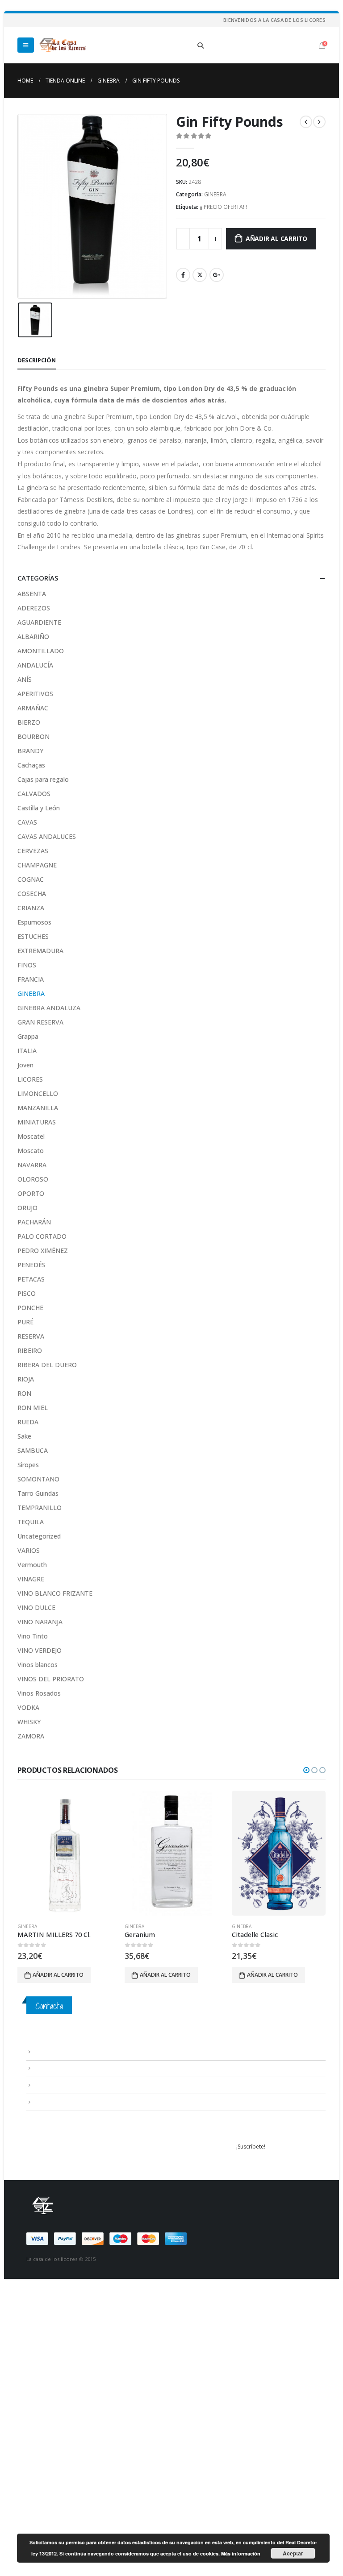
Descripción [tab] (37, 360)
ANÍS (25, 679)
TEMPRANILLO (40, 1508)
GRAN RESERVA (40, 1022)
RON (24, 1393)
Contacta (49, 2006)
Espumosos (34, 922)
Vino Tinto (33, 1636)
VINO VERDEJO (40, 1650)
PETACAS (31, 1279)
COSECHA (32, 894)
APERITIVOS (35, 694)
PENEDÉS (31, 1265)
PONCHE (30, 1308)
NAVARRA (32, 1165)
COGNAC (31, 879)
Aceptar (293, 2553)
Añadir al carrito (276, 239)
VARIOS (29, 1550)
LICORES (30, 1079)
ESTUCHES (33, 936)
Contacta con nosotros (63, 2085)
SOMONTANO (38, 1479)
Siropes (28, 1465)
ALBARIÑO (33, 637)
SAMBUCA (33, 1450)
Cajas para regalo (43, 779)
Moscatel (31, 1136)
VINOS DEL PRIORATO (51, 1679)
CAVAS (27, 822)
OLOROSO (33, 1179)
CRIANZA (31, 908)
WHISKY (29, 1722)
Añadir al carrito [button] (58, 1975)
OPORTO (31, 1193)
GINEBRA (215, 194)
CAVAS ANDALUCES (47, 836)
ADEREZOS (34, 608)
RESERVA (31, 1336)
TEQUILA (31, 1522)
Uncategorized (39, 1536)
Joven (25, 1065)
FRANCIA (31, 979)
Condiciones (50, 2068)
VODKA (28, 1707)
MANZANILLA (38, 1108)
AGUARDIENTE (39, 622)
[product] (64, 1853)
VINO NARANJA (40, 1622)
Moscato (31, 1151)
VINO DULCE (36, 1607)
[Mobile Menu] (26, 45)
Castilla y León (39, 808)
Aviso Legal (48, 2051)
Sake (24, 1436)
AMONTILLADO (41, 651)
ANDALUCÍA (35, 665)
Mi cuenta (46, 2102)
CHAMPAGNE (37, 865)
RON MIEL (33, 1408)
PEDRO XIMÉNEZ (43, 1251)
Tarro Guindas (38, 1493)
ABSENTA (32, 594)
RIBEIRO (30, 1350)
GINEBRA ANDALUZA (49, 1008)
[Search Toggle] (201, 46)
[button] (306, 1770)
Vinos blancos (38, 1665)
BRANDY (30, 751)
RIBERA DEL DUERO (47, 1365)
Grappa (28, 1036)
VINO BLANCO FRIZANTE (55, 1593)
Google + (217, 275)
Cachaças (31, 765)
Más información (241, 2553)
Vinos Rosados (39, 1693)
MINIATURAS (37, 1122)
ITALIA (27, 1051)
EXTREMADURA (40, 951)
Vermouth (32, 1565)
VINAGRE (31, 1579)
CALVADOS (34, 794)
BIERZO (29, 722)
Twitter (200, 275)
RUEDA (28, 1422)
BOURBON (33, 736)
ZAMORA (31, 1736)
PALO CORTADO (42, 1236)
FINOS (27, 965)
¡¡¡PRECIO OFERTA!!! (223, 207)
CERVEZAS (33, 851)
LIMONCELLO (38, 1093)
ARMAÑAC (33, 708)
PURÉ (25, 1322)
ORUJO (27, 1208)
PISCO (27, 1293)
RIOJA (26, 1379)
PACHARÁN (34, 1222)
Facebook (183, 275)
